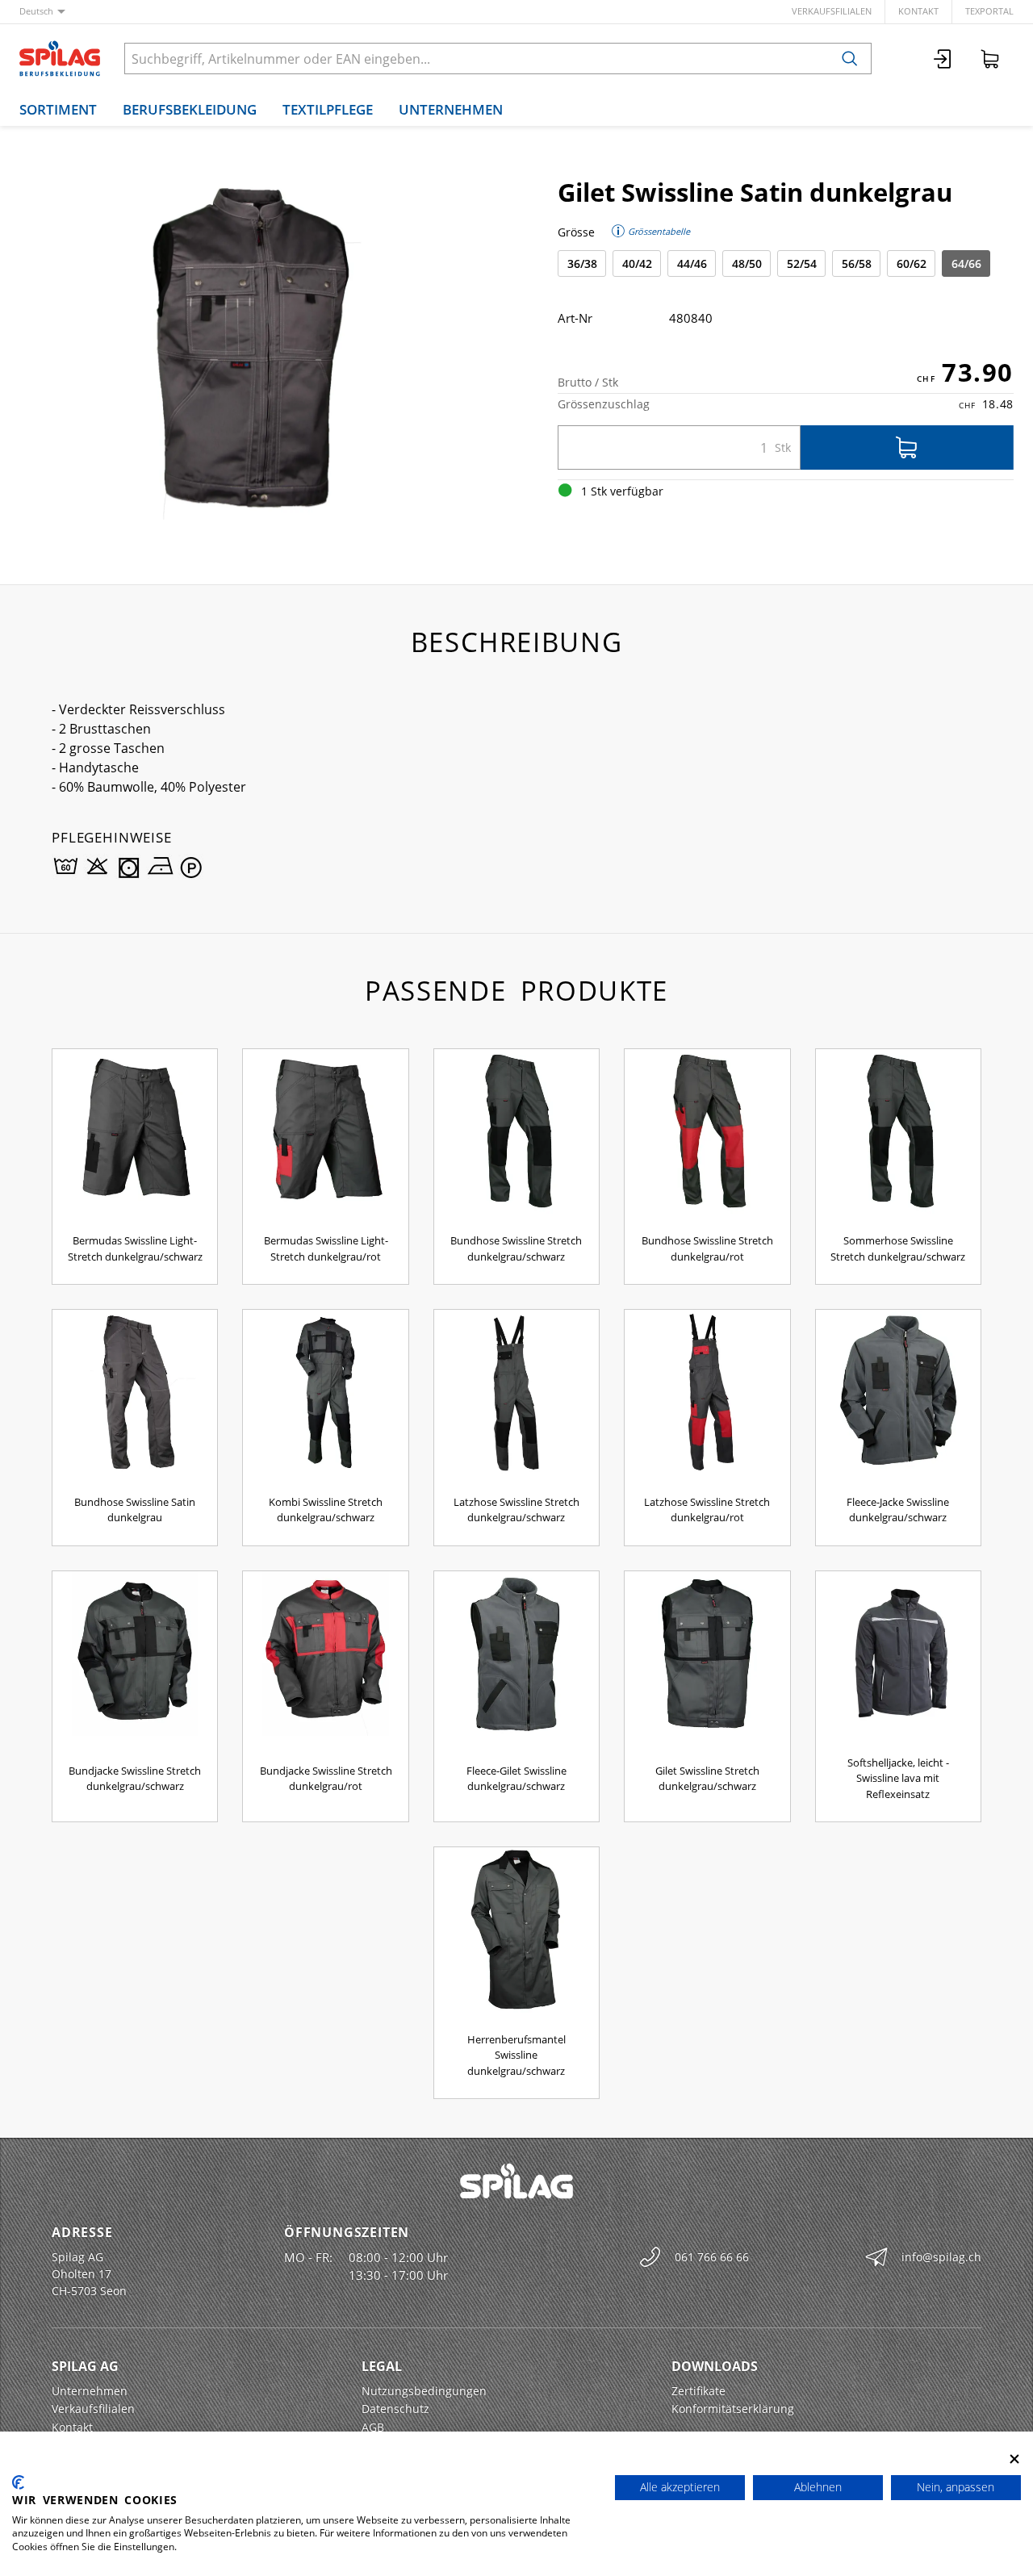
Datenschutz (395, 2409)
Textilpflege (328, 109)
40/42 (637, 263)
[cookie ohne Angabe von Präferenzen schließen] (1014, 2459)
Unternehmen (451, 109)
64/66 (966, 263)
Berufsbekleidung (190, 109)
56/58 (857, 263)
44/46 (692, 263)
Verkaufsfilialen (832, 11)
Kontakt (918, 11)
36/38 (582, 263)
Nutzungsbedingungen (424, 2391)
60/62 (912, 263)
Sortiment (58, 109)
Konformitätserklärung (733, 2409)
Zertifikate (698, 2391)
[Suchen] (850, 59)
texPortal (989, 11)
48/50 (747, 263)
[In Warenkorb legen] (907, 447)
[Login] (943, 59)
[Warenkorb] (990, 59)
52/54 (802, 263)
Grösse (576, 232)
